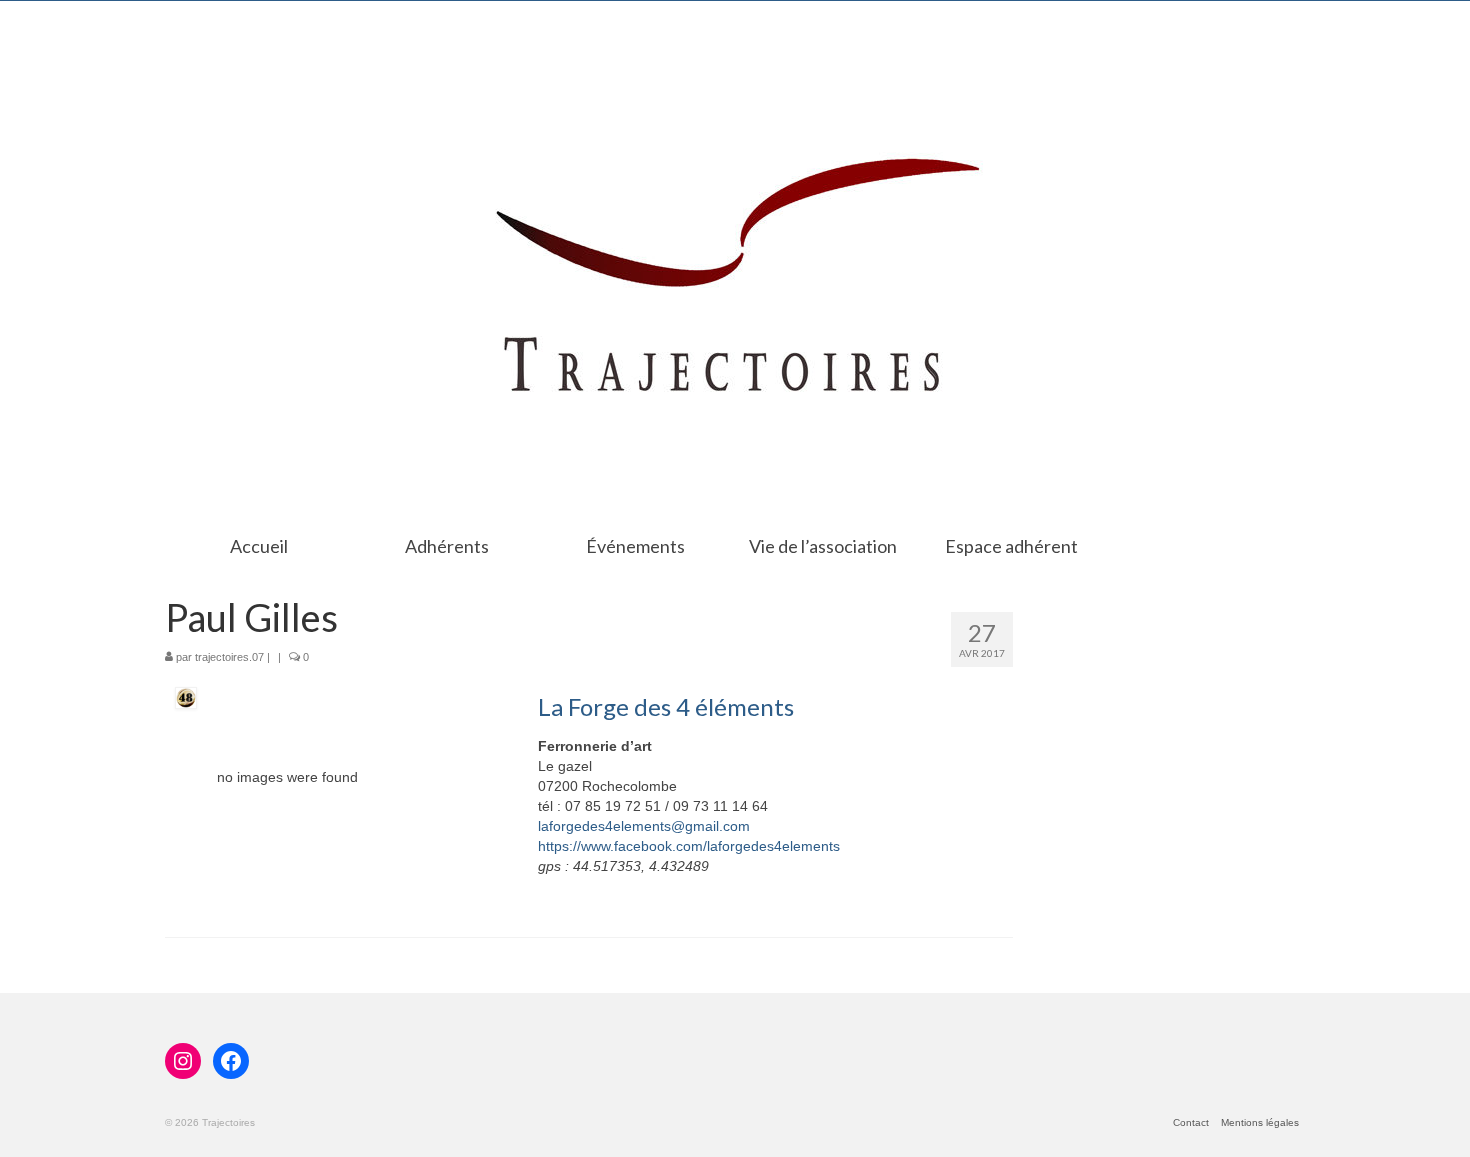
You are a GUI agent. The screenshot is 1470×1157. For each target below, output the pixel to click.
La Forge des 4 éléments (666, 706)
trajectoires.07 (229, 657)
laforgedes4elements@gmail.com (644, 826)
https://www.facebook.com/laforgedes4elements (689, 846)
